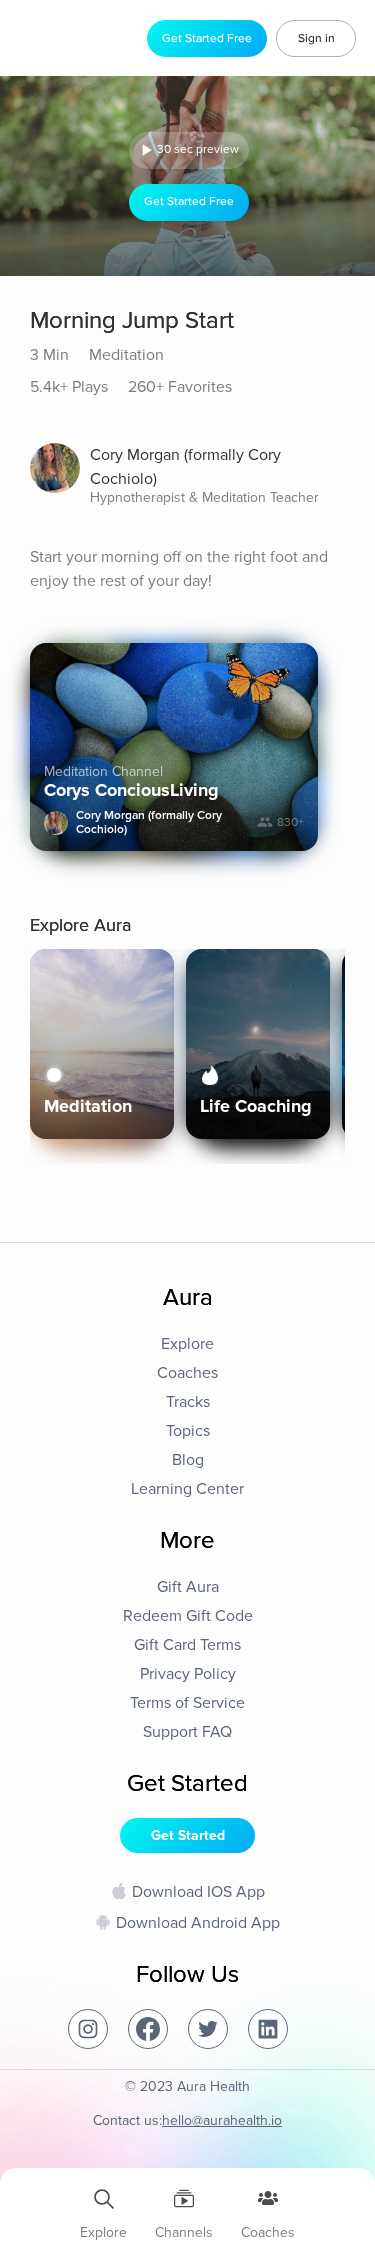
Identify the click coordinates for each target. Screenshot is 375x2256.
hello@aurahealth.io (222, 2120)
